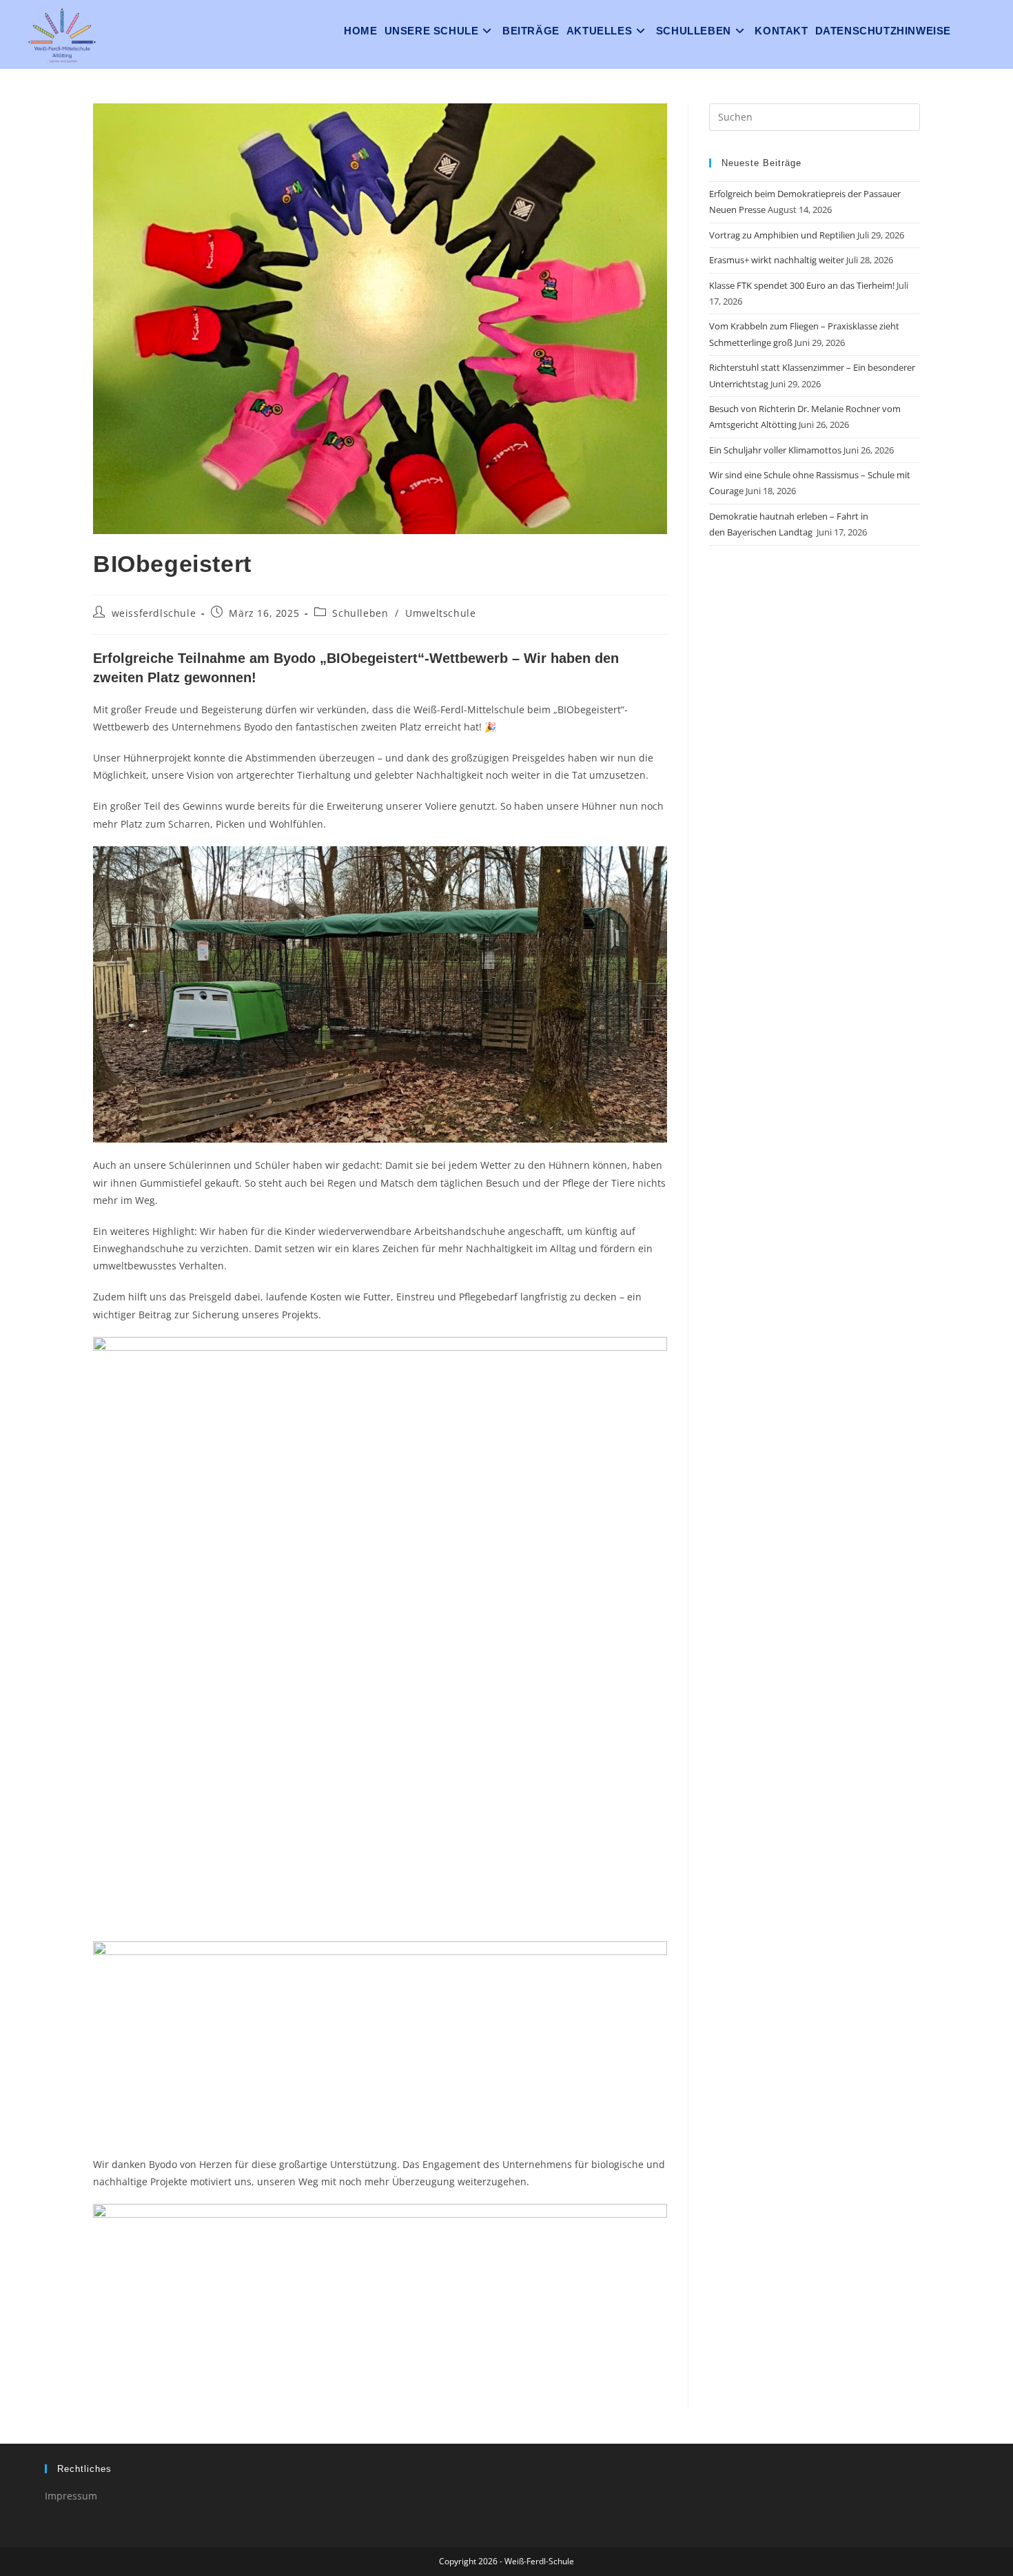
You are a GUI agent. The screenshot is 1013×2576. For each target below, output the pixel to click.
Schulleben (360, 613)
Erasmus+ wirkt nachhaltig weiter (777, 260)
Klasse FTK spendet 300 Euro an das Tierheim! (802, 285)
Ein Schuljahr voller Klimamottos (775, 450)
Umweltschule (440, 613)
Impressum (71, 2496)
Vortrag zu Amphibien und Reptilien (782, 235)
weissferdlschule (154, 613)
